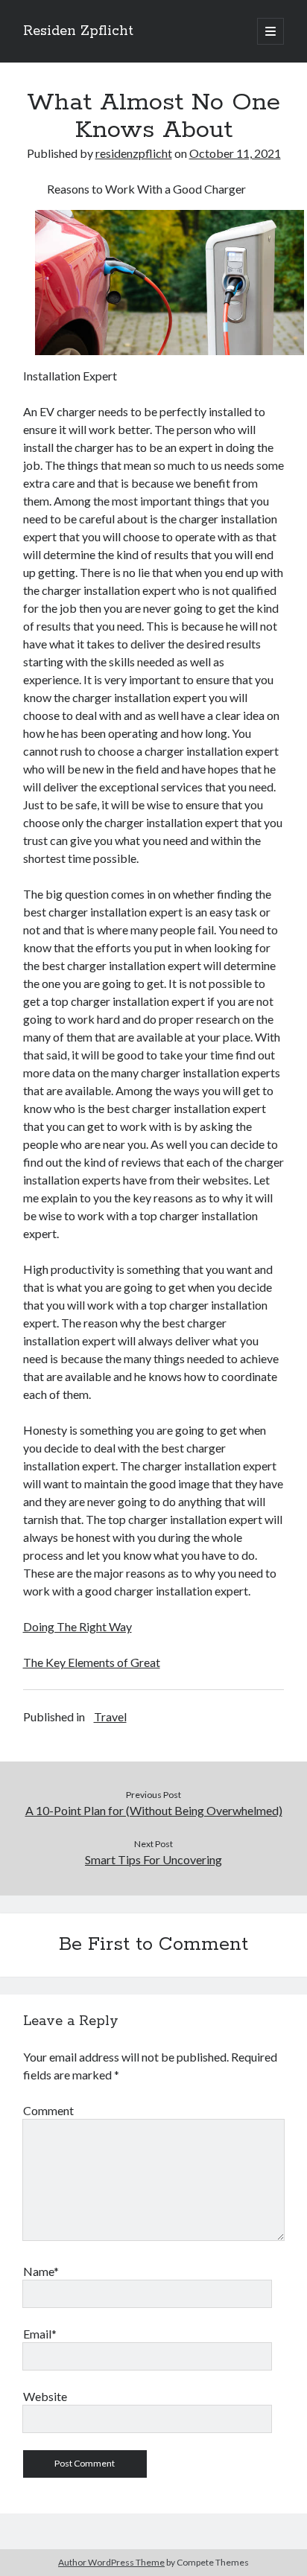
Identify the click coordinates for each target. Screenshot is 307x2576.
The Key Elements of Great (92, 1662)
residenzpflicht (134, 153)
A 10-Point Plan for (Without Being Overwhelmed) (154, 1810)
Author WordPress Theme (111, 2562)
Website (45, 2396)
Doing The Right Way (77, 1626)
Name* (41, 2271)
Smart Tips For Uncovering (153, 1859)
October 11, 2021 (235, 153)
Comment (48, 2110)
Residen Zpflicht (78, 31)
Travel (110, 1716)
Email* (40, 2334)
